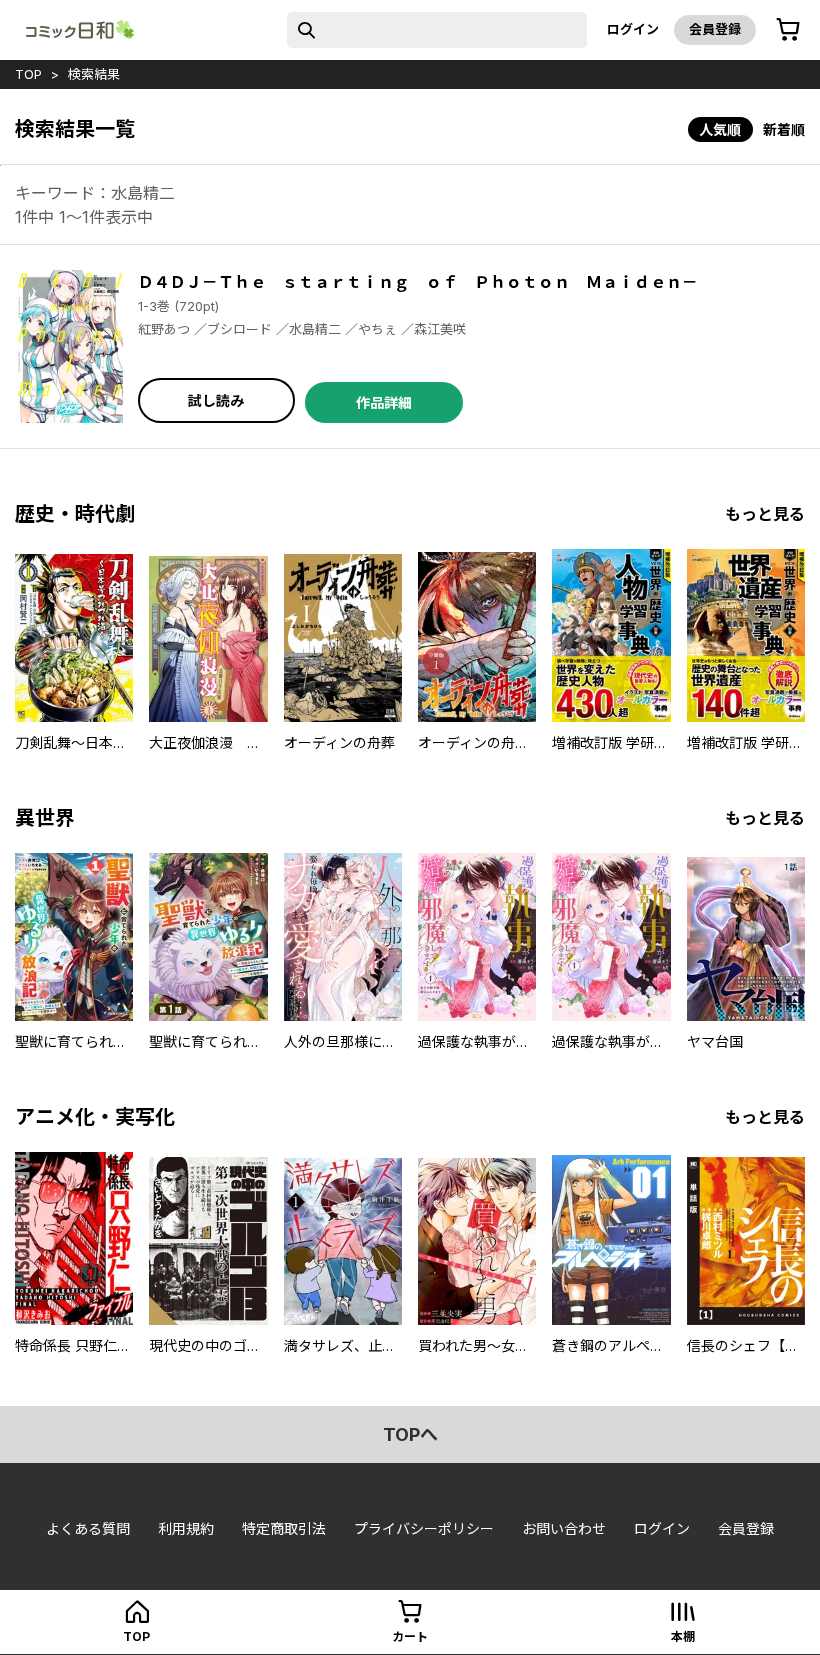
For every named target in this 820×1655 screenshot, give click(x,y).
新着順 (784, 129)
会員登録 (715, 29)
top (28, 74)
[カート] (788, 30)
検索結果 (94, 74)
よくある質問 (88, 1528)
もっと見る (765, 514)
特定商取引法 (284, 1528)
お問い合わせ (564, 1528)
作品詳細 (384, 402)
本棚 (683, 1636)
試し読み (216, 400)
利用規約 (186, 1528)
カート (410, 1636)
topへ (410, 1434)
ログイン (633, 29)
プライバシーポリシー (424, 1528)
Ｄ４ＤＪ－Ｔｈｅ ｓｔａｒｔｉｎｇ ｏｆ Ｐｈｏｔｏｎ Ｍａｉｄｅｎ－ (418, 282)
